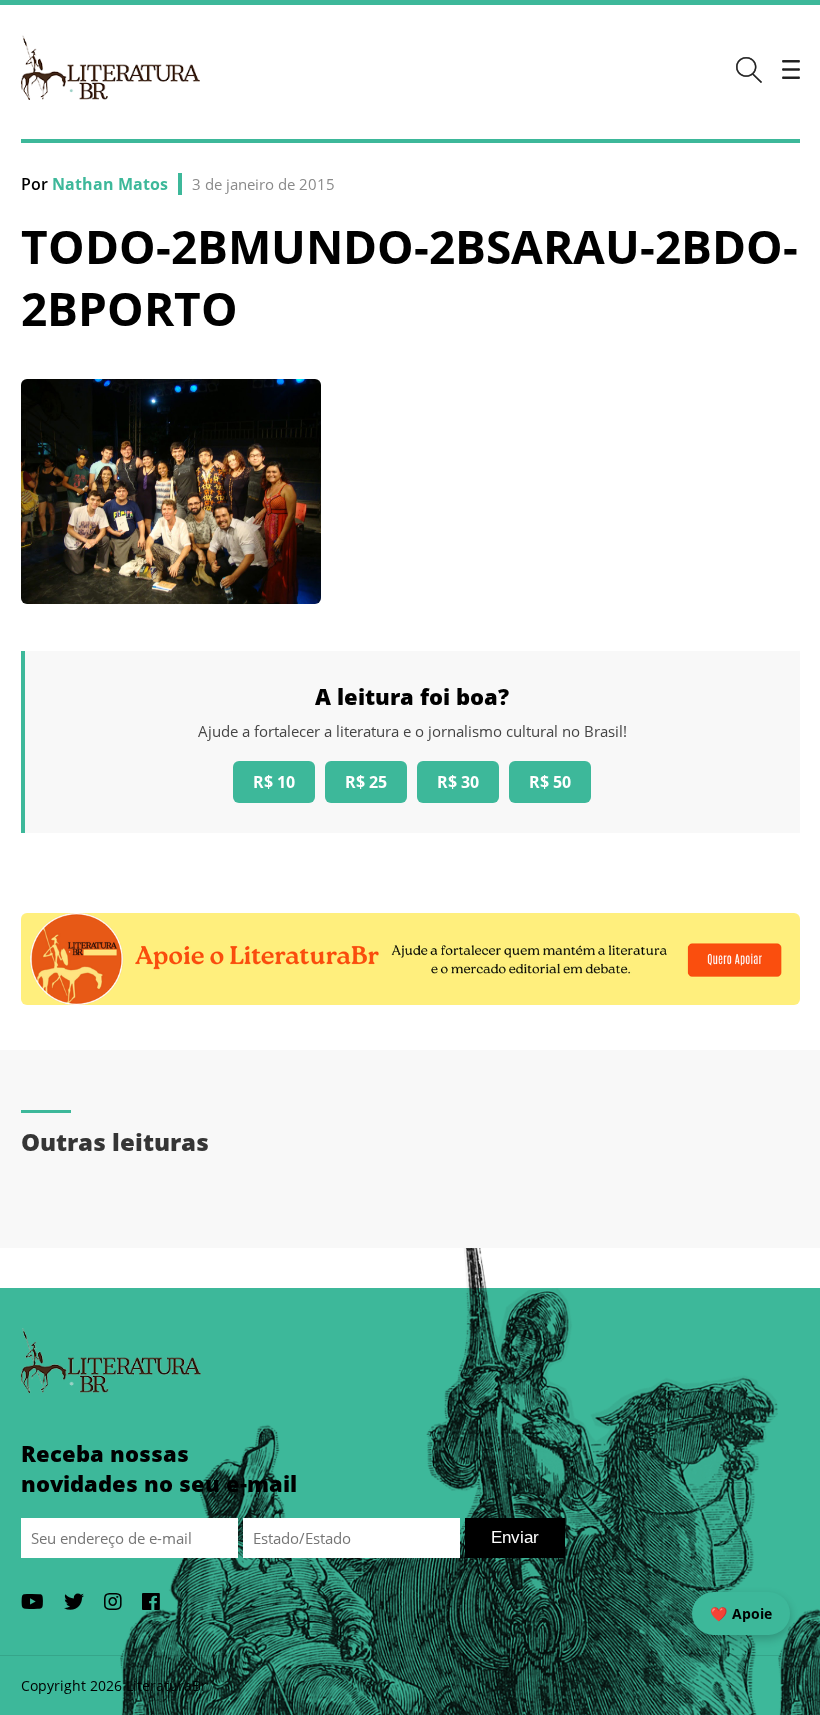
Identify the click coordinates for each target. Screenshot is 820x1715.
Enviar (515, 1537)
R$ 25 (366, 782)
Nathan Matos (110, 184)
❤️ (741, 1613)
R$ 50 (550, 782)
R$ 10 (274, 782)
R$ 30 (458, 782)
